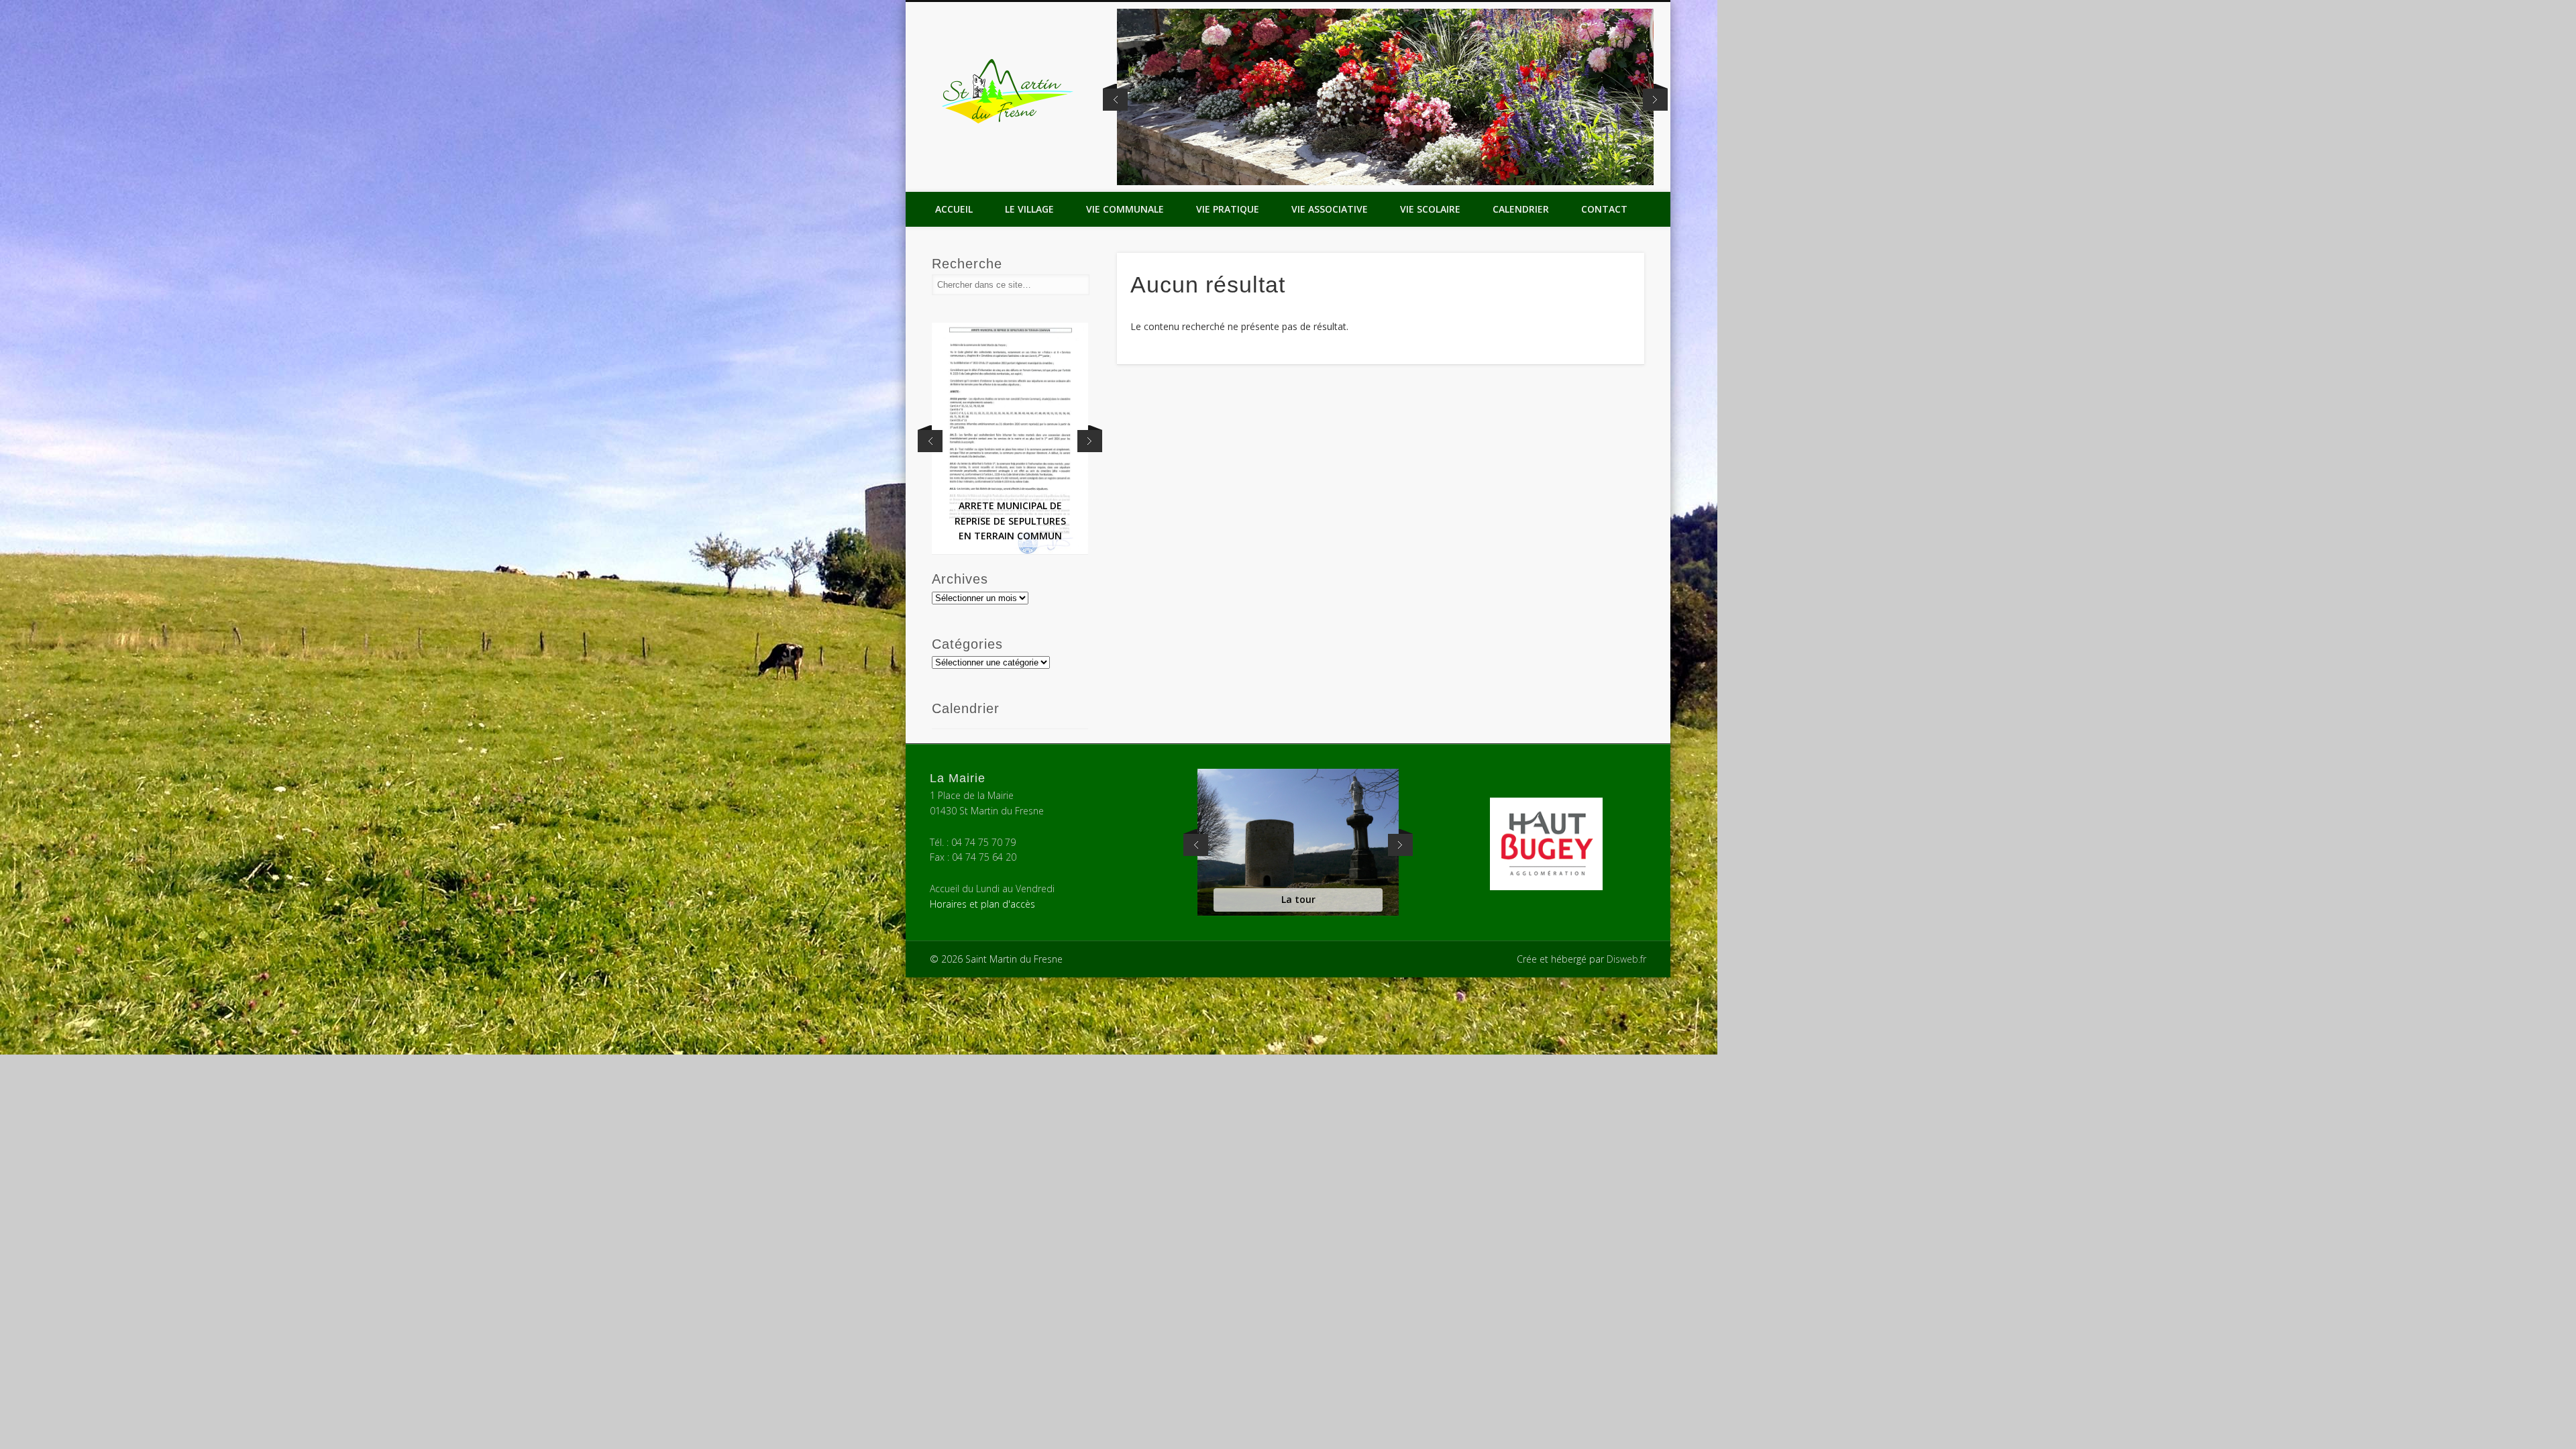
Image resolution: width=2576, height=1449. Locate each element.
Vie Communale (1125, 209)
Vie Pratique (1228, 209)
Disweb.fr (1626, 959)
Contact (1604, 209)
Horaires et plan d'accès (982, 904)
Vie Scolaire (1430, 209)
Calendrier (1521, 209)
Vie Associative (1330, 209)
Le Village (1029, 209)
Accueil (954, 209)
